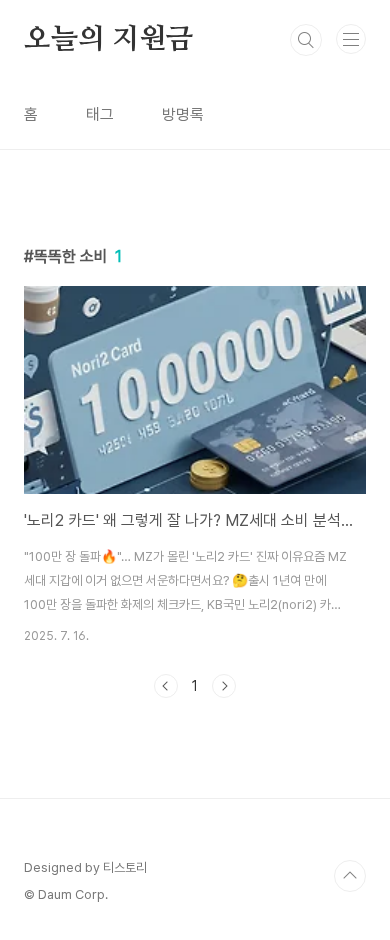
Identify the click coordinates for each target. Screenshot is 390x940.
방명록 (183, 114)
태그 (100, 114)
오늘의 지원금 (108, 40)
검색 (306, 40)
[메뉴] (351, 39)
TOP (350, 876)
